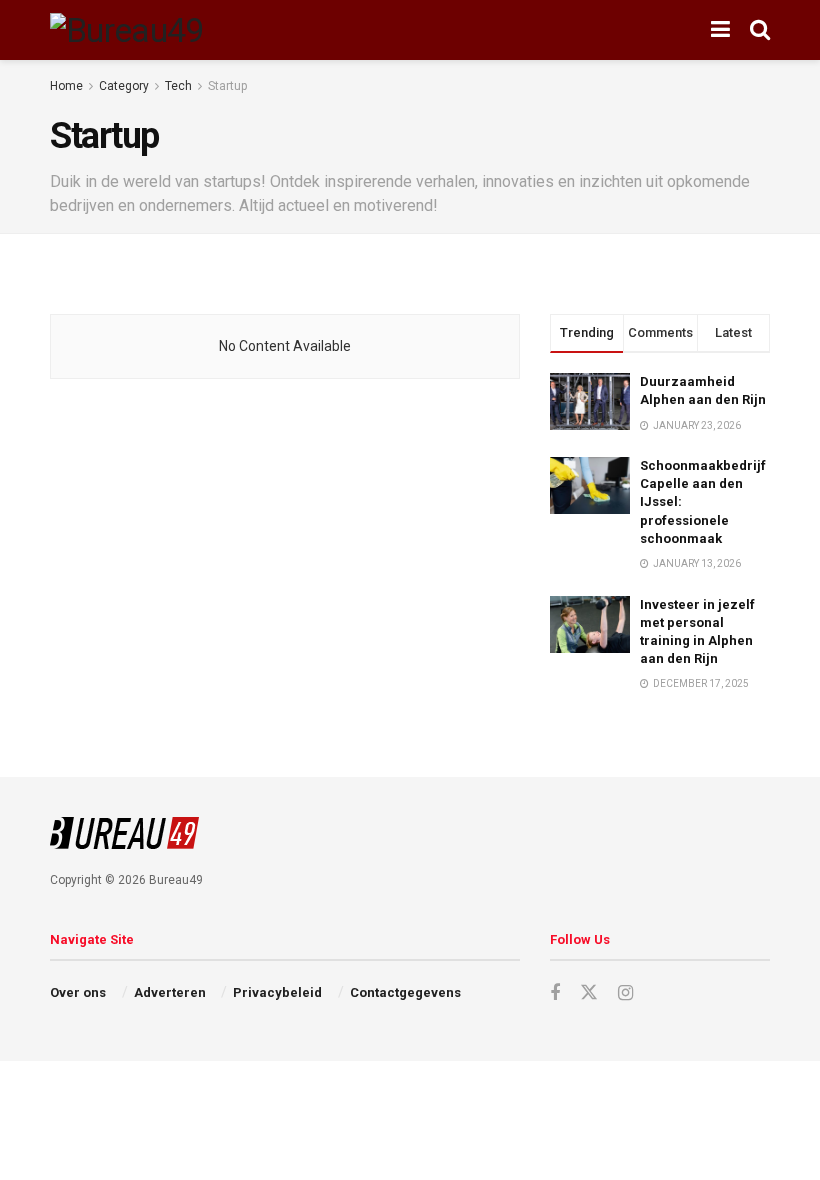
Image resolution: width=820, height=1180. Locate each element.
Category (124, 86)
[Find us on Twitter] (589, 993)
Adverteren (170, 992)
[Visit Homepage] (127, 30)
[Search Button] (760, 30)
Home (66, 86)
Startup (227, 86)
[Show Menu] (720, 30)
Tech (178, 86)
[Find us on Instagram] (625, 993)
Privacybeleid (277, 992)
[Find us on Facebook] (555, 993)
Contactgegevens (405, 992)
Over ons (78, 992)
